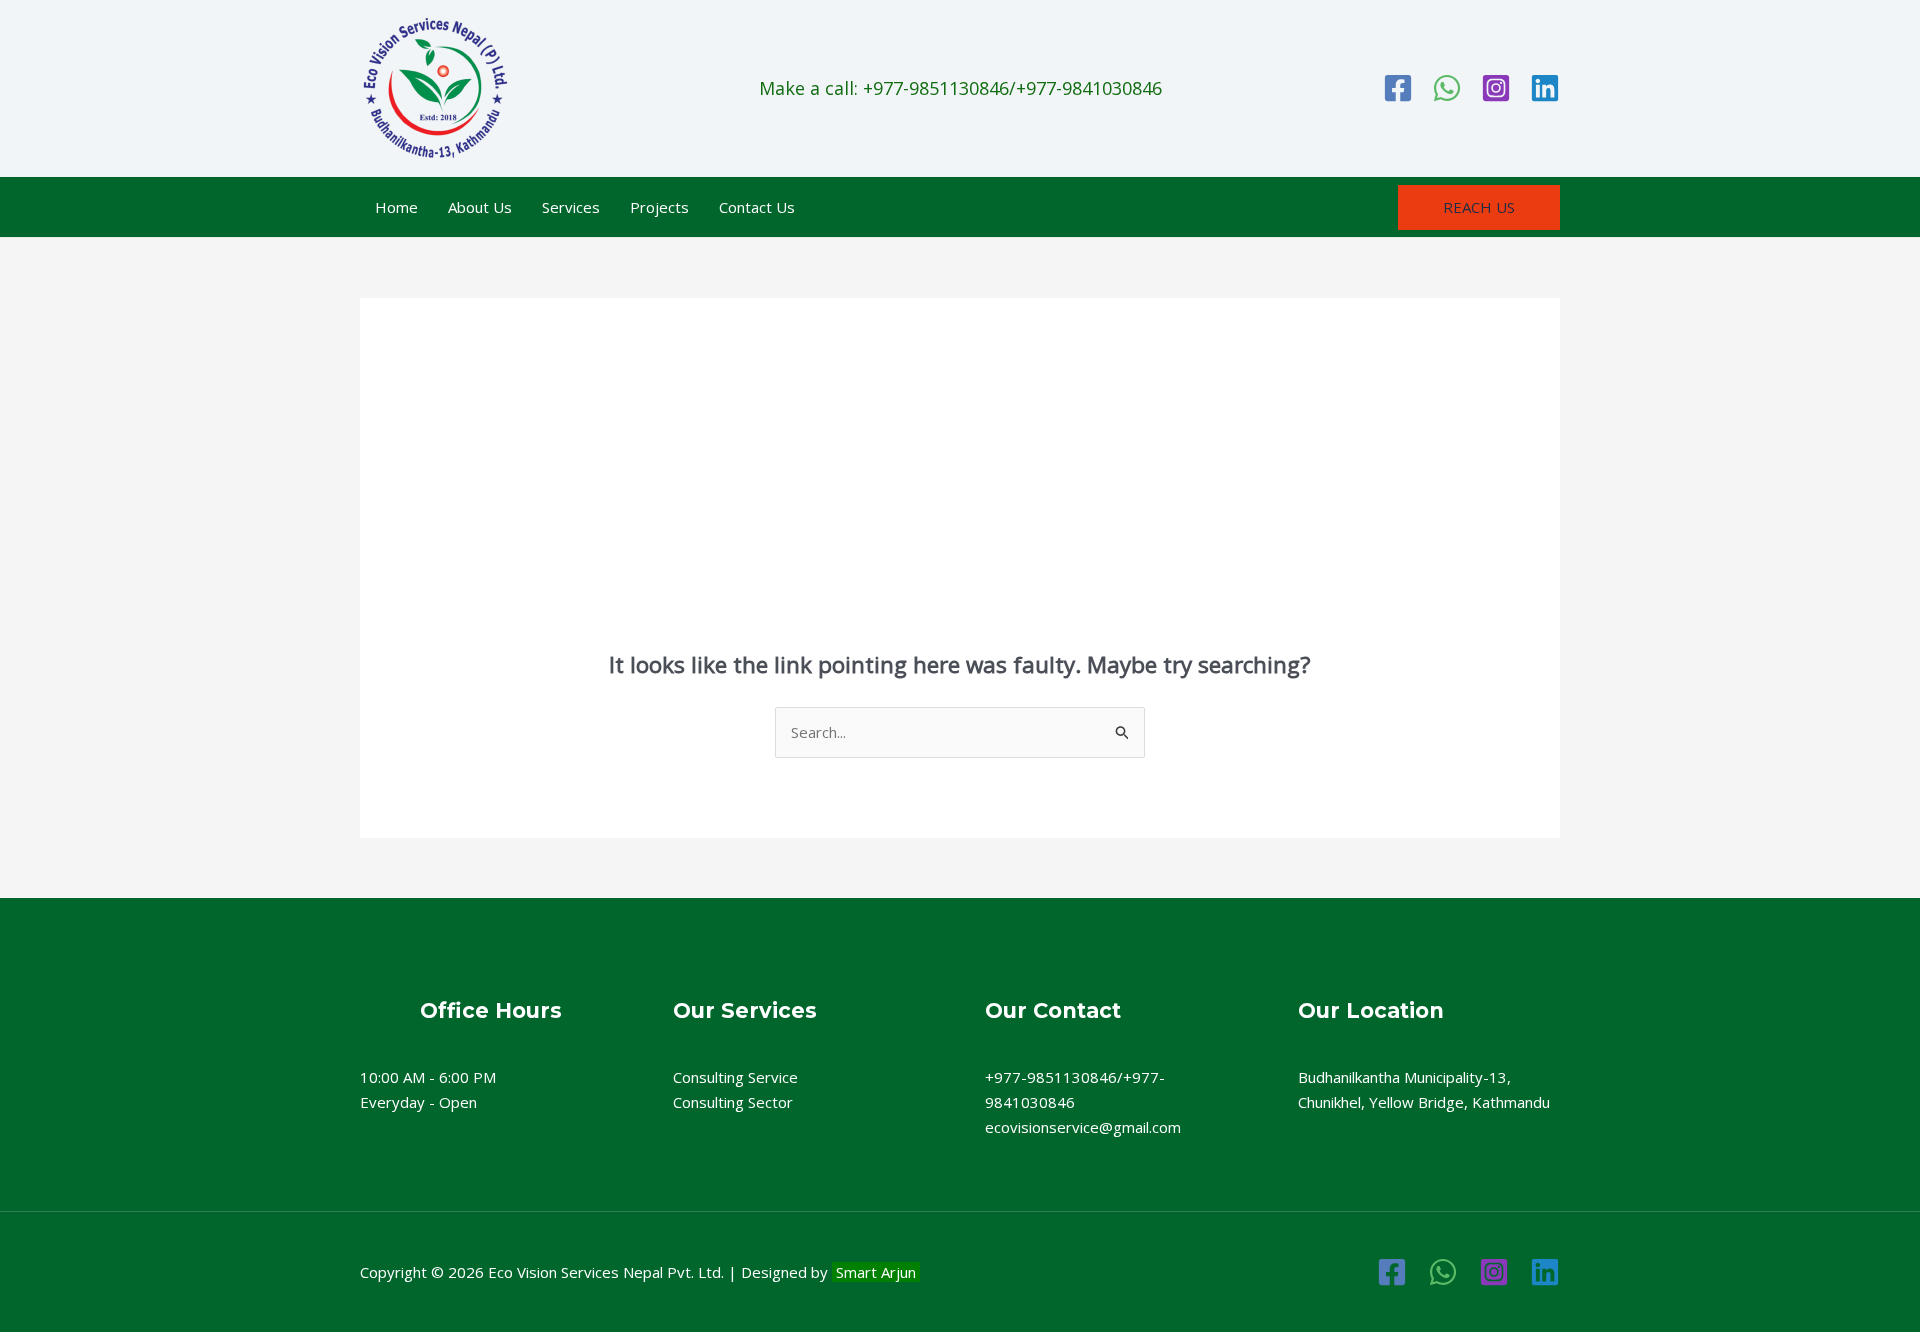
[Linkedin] (1545, 88)
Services (571, 207)
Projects (659, 207)
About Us (480, 207)
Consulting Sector (733, 1102)
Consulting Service (735, 1077)
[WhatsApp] (1447, 88)
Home (396, 207)
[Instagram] (1496, 88)
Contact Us (757, 207)
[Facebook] (1398, 88)
